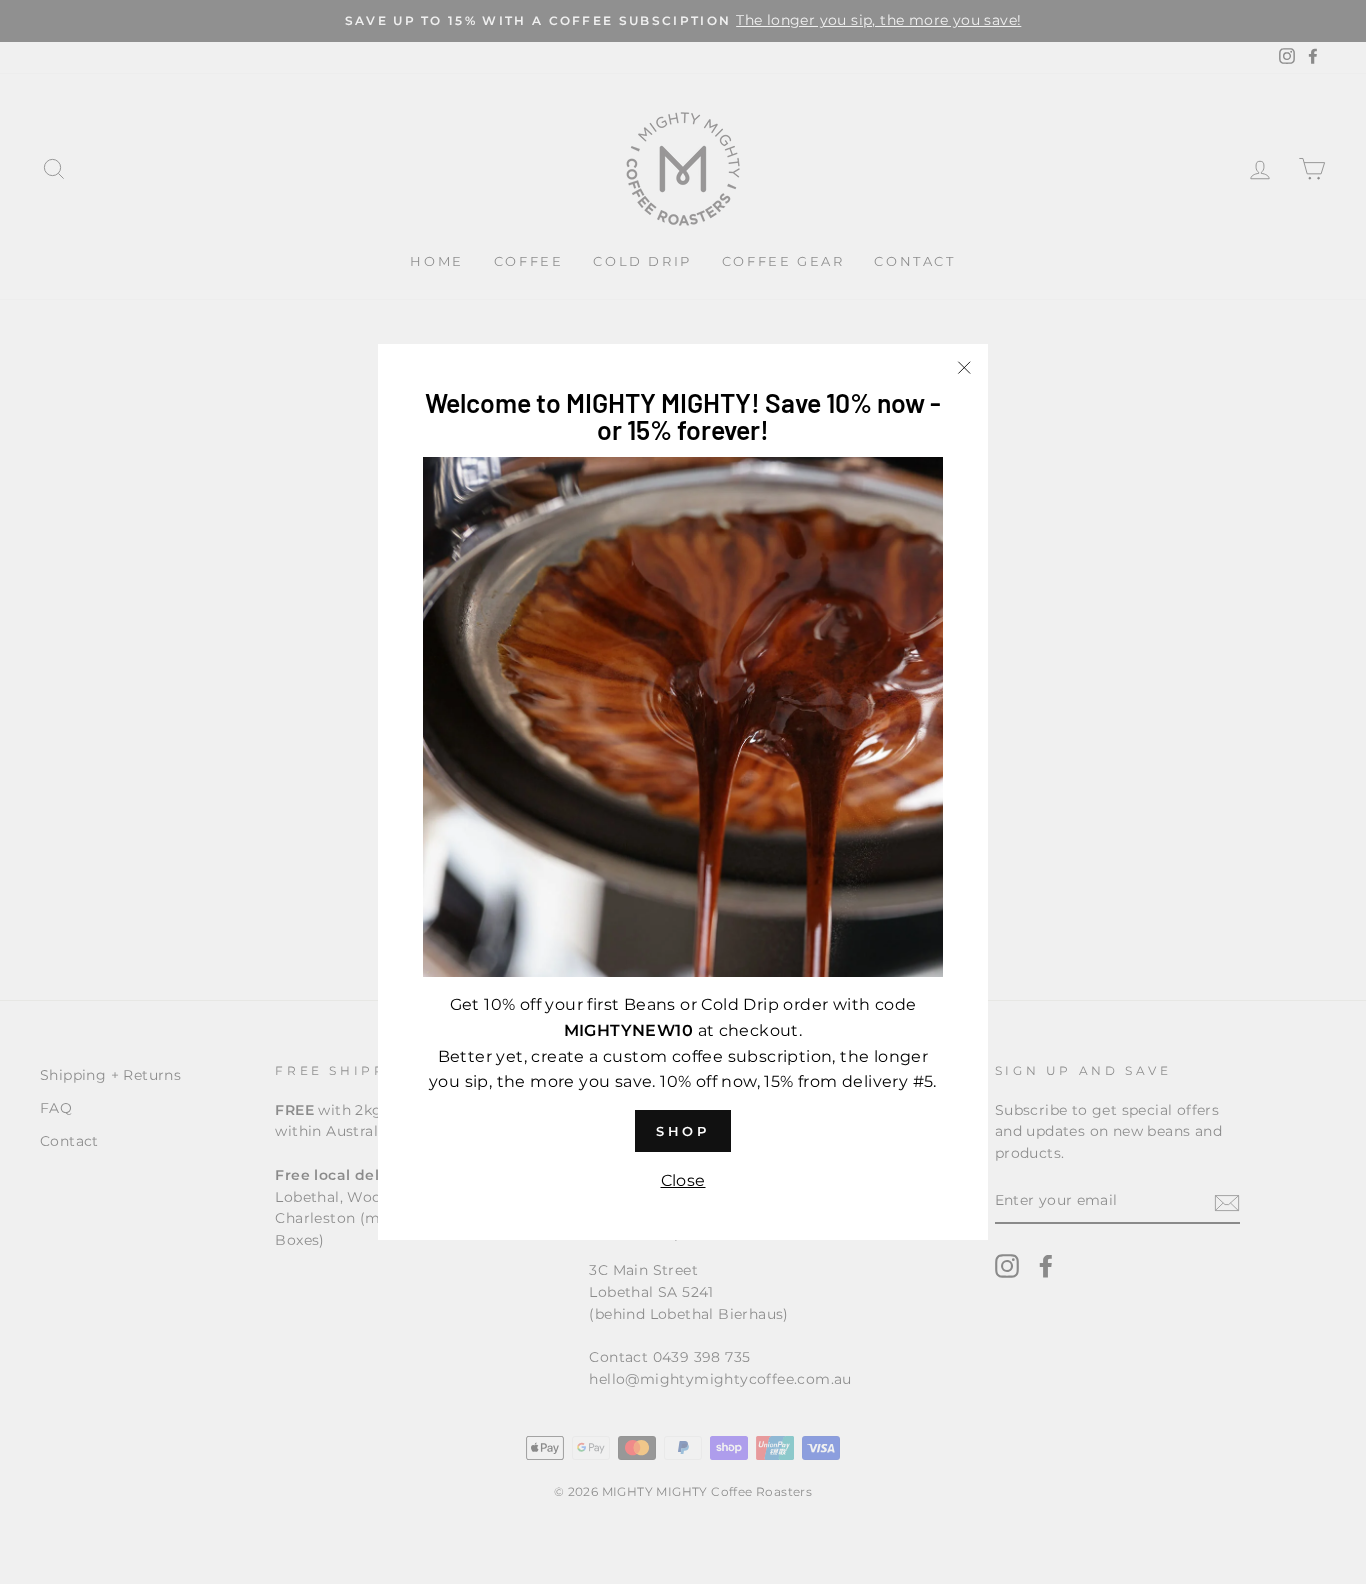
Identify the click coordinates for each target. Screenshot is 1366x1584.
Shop (683, 1131)
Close (683, 1180)
